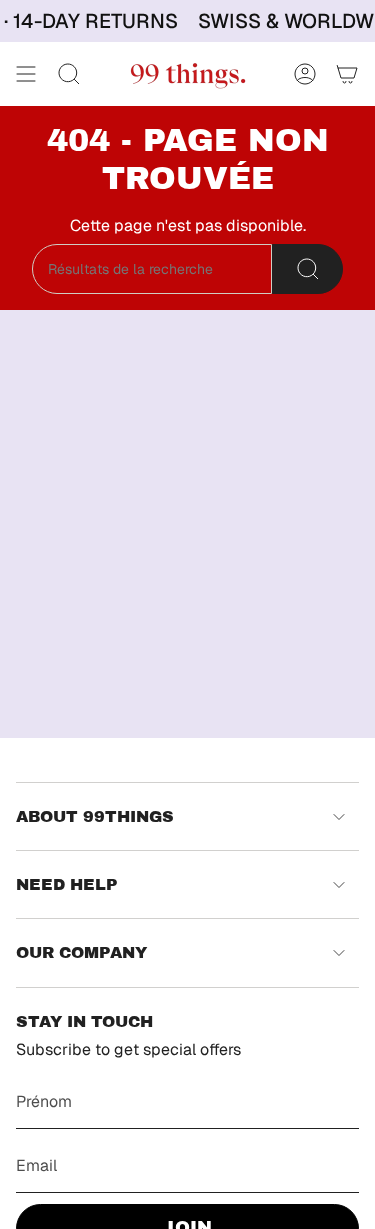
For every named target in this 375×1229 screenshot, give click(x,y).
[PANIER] (347, 74)
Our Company (81, 952)
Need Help (67, 884)
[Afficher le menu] (26, 74)
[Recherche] (307, 269)
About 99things (95, 816)
